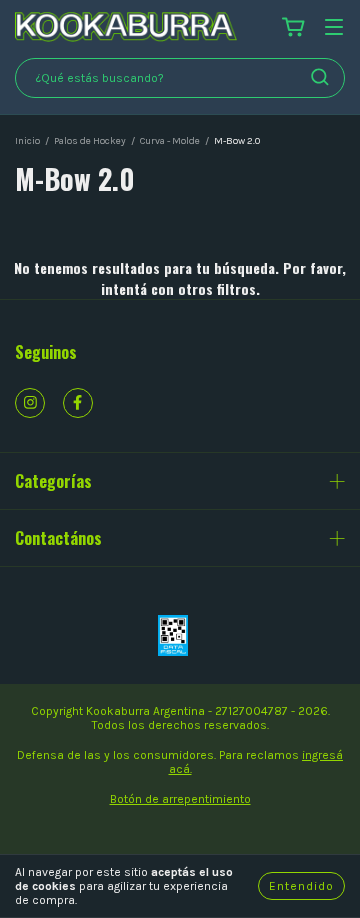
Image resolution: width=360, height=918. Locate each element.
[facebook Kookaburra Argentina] (78, 403)
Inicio (27, 141)
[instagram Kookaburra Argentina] (30, 403)
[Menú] (334, 28)
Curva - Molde (170, 141)
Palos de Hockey (90, 141)
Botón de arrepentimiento (180, 799)
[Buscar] (320, 77)
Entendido (301, 886)
